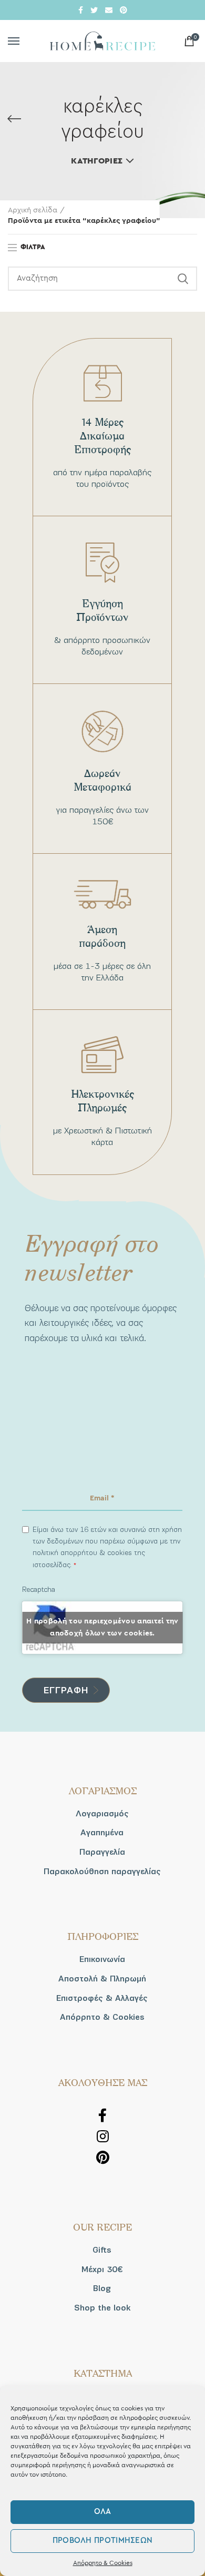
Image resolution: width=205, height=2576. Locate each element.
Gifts (102, 2250)
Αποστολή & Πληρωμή (102, 1979)
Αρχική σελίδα (33, 210)
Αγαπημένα (102, 1833)
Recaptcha (39, 1589)
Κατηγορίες (97, 161)
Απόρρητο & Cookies (103, 2563)
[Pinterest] (124, 10)
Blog (102, 2288)
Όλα (103, 2512)
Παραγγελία (102, 1852)
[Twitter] (94, 10)
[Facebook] (81, 10)
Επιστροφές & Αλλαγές (102, 1998)
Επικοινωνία (102, 1959)
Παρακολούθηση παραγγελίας (102, 1872)
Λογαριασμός (102, 1814)
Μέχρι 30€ (102, 2270)
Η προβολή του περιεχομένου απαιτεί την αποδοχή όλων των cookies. (102, 1627)
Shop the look (102, 2308)
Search (183, 279)
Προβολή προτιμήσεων (103, 2541)
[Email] (109, 10)
